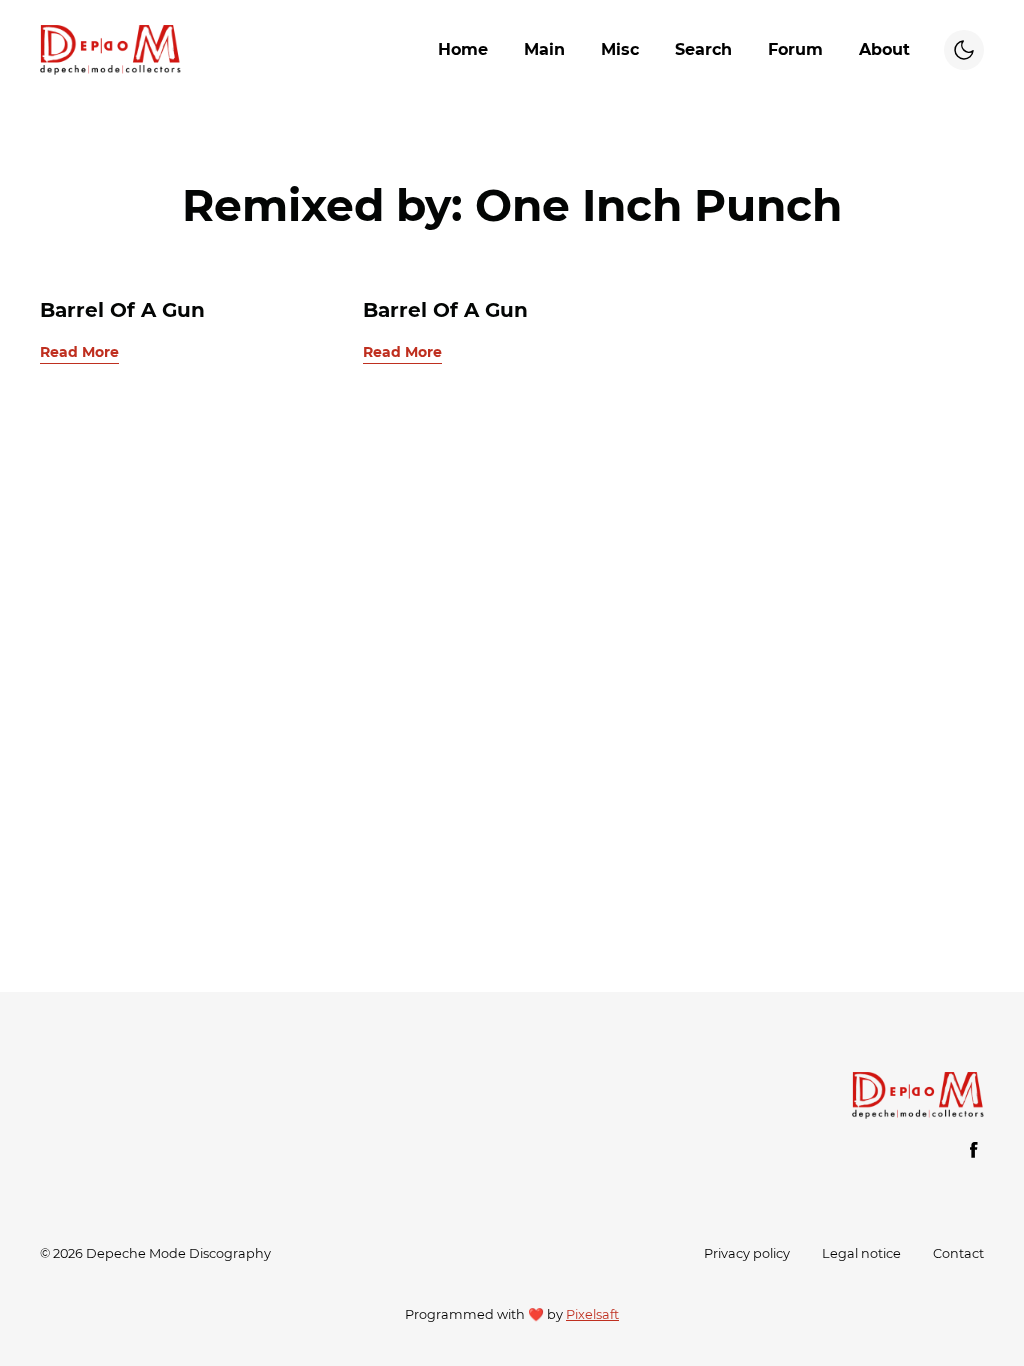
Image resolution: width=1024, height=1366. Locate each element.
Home (463, 49)
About (884, 49)
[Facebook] (974, 1150)
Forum (795, 49)
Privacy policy (747, 1253)
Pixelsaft (592, 1314)
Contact (958, 1253)
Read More (79, 352)
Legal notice (861, 1253)
